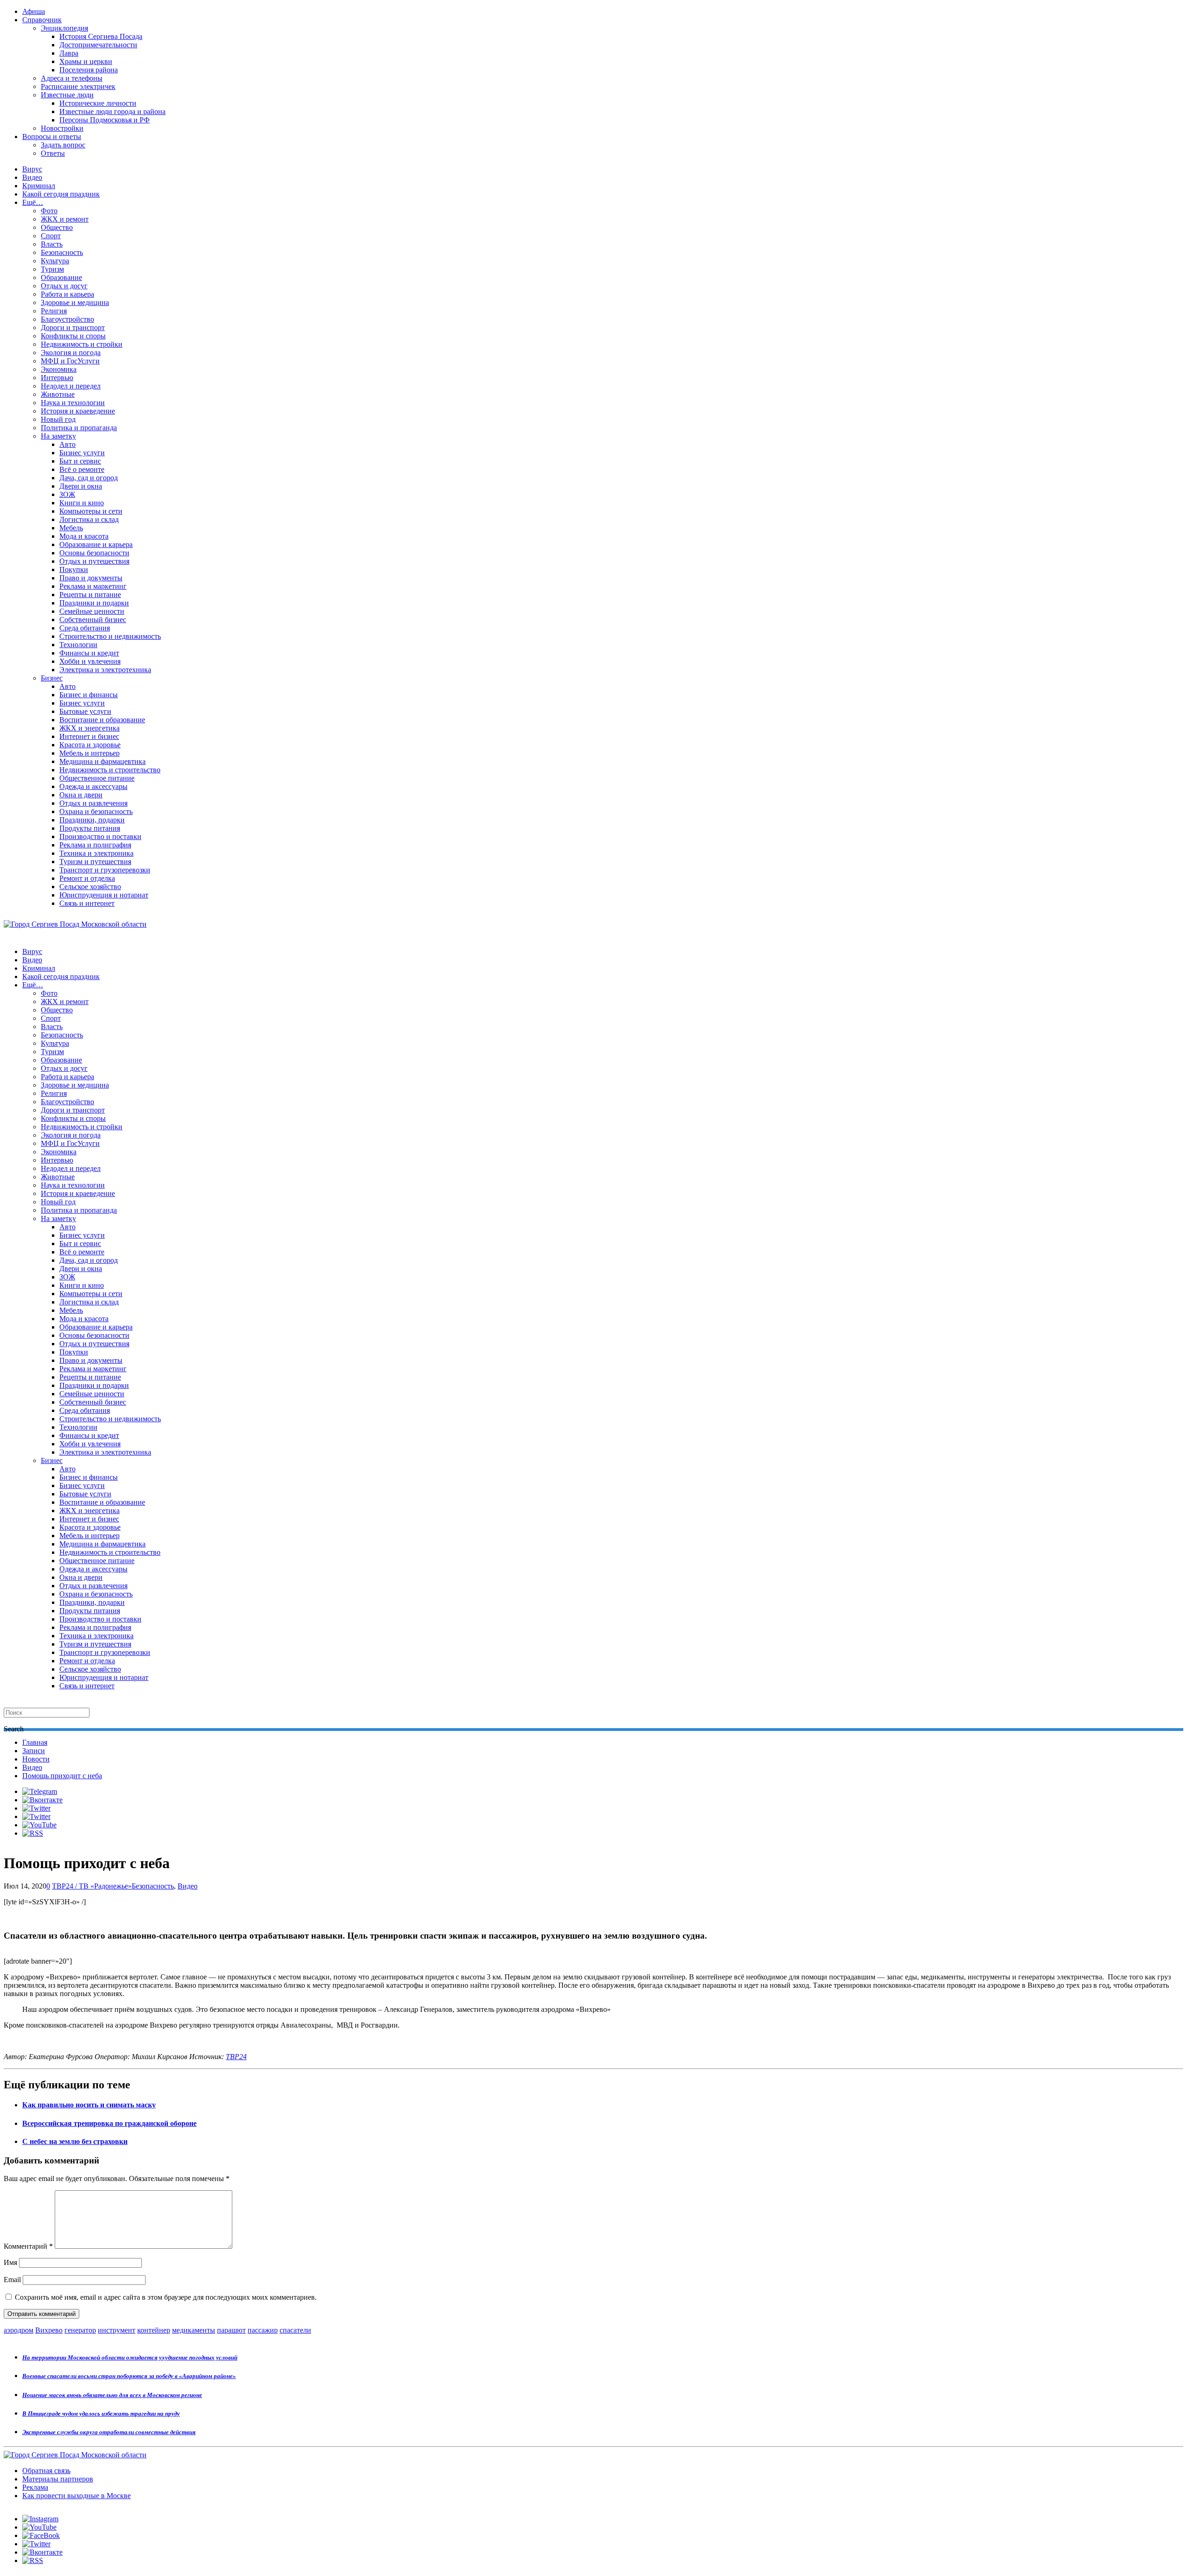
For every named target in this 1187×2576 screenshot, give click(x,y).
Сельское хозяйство (90, 887)
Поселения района (89, 70)
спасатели (295, 2330)
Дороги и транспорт (73, 328)
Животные (58, 394)
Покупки (74, 569)
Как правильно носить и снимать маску (89, 2105)
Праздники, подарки (92, 820)
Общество (57, 227)
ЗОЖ (67, 494)
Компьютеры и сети (91, 511)
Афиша (34, 11)
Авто (67, 444)
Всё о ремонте (82, 469)
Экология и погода (71, 353)
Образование (61, 277)
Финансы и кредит (89, 653)
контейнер (154, 2330)
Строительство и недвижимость (110, 636)
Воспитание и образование (102, 720)
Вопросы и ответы (52, 137)
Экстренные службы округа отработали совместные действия (109, 2432)
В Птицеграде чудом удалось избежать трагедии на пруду (101, 2414)
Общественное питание (97, 778)
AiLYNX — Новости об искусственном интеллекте (124, 2526)
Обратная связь (46, 2471)
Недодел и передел (71, 386)
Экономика (59, 369)
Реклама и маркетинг (93, 586)
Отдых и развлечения (93, 803)
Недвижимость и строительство (110, 770)
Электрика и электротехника (105, 670)
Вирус (32, 169)
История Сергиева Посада (101, 36)
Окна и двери (81, 795)
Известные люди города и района (112, 111)
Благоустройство (67, 319)
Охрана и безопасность (96, 811)
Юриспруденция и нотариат (104, 895)
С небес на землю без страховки (75, 2141)
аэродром (19, 2330)
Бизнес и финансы (89, 695)
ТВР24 (236, 2057)
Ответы (53, 153)
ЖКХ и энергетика (89, 728)
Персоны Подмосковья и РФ (105, 120)
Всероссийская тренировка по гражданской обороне (109, 2123)
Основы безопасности (94, 553)
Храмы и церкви (86, 61)
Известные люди (67, 95)
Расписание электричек (78, 86)
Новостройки (62, 128)
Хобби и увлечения (90, 661)
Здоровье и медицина (75, 302)
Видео (32, 177)
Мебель (71, 528)
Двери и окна (81, 486)
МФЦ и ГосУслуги (70, 361)
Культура (55, 261)
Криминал (39, 186)
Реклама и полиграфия (95, 845)
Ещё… (33, 202)
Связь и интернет (87, 903)
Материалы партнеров (58, 2479)
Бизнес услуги (82, 453)
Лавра (69, 53)
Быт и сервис (80, 461)
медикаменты (194, 2330)
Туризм (52, 269)
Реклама (35, 2487)
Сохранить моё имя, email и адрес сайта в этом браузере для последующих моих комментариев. (166, 2297)
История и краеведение (78, 411)
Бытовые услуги (85, 711)
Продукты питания (90, 828)
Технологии (78, 645)
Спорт (51, 236)
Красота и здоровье (90, 745)
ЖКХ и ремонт (65, 219)
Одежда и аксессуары (93, 786)
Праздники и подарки (94, 603)
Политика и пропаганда (79, 428)
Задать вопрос (63, 145)
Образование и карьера (96, 544)
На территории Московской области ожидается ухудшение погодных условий (130, 2357)
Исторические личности (98, 103)
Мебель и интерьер (89, 753)
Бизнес (52, 678)
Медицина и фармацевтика (102, 761)
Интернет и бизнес (89, 736)
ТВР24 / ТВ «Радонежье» (92, 1886)
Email (12, 2280)
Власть (52, 244)
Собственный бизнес (93, 620)
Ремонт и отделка (87, 878)
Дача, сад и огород (89, 478)
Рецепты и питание (90, 595)
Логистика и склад (89, 519)
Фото (49, 211)
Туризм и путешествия (95, 862)
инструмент (117, 2330)
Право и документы (91, 578)
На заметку (58, 436)
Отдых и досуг (64, 286)
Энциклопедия (64, 28)
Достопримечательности (98, 45)
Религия (54, 311)
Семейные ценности (92, 611)
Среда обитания (85, 628)
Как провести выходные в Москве (77, 2496)
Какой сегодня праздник (61, 194)
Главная (35, 1742)
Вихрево (49, 2330)
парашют (231, 2330)
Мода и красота (84, 536)
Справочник (42, 20)
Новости (36, 1759)
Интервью (57, 378)
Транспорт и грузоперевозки (105, 870)
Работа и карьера (67, 294)
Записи (34, 1751)
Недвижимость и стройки (82, 344)
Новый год (58, 419)
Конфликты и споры (73, 336)
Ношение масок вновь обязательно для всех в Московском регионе (112, 2395)
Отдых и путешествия (94, 561)
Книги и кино (82, 503)
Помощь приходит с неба (62, 1776)
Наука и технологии (73, 403)
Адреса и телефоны (72, 78)
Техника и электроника (96, 853)
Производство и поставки (100, 836)
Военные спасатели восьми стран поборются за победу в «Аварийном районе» (129, 2376)
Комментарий (28, 2246)
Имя (10, 2262)
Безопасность (62, 252)
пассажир (263, 2330)
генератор (80, 2330)
